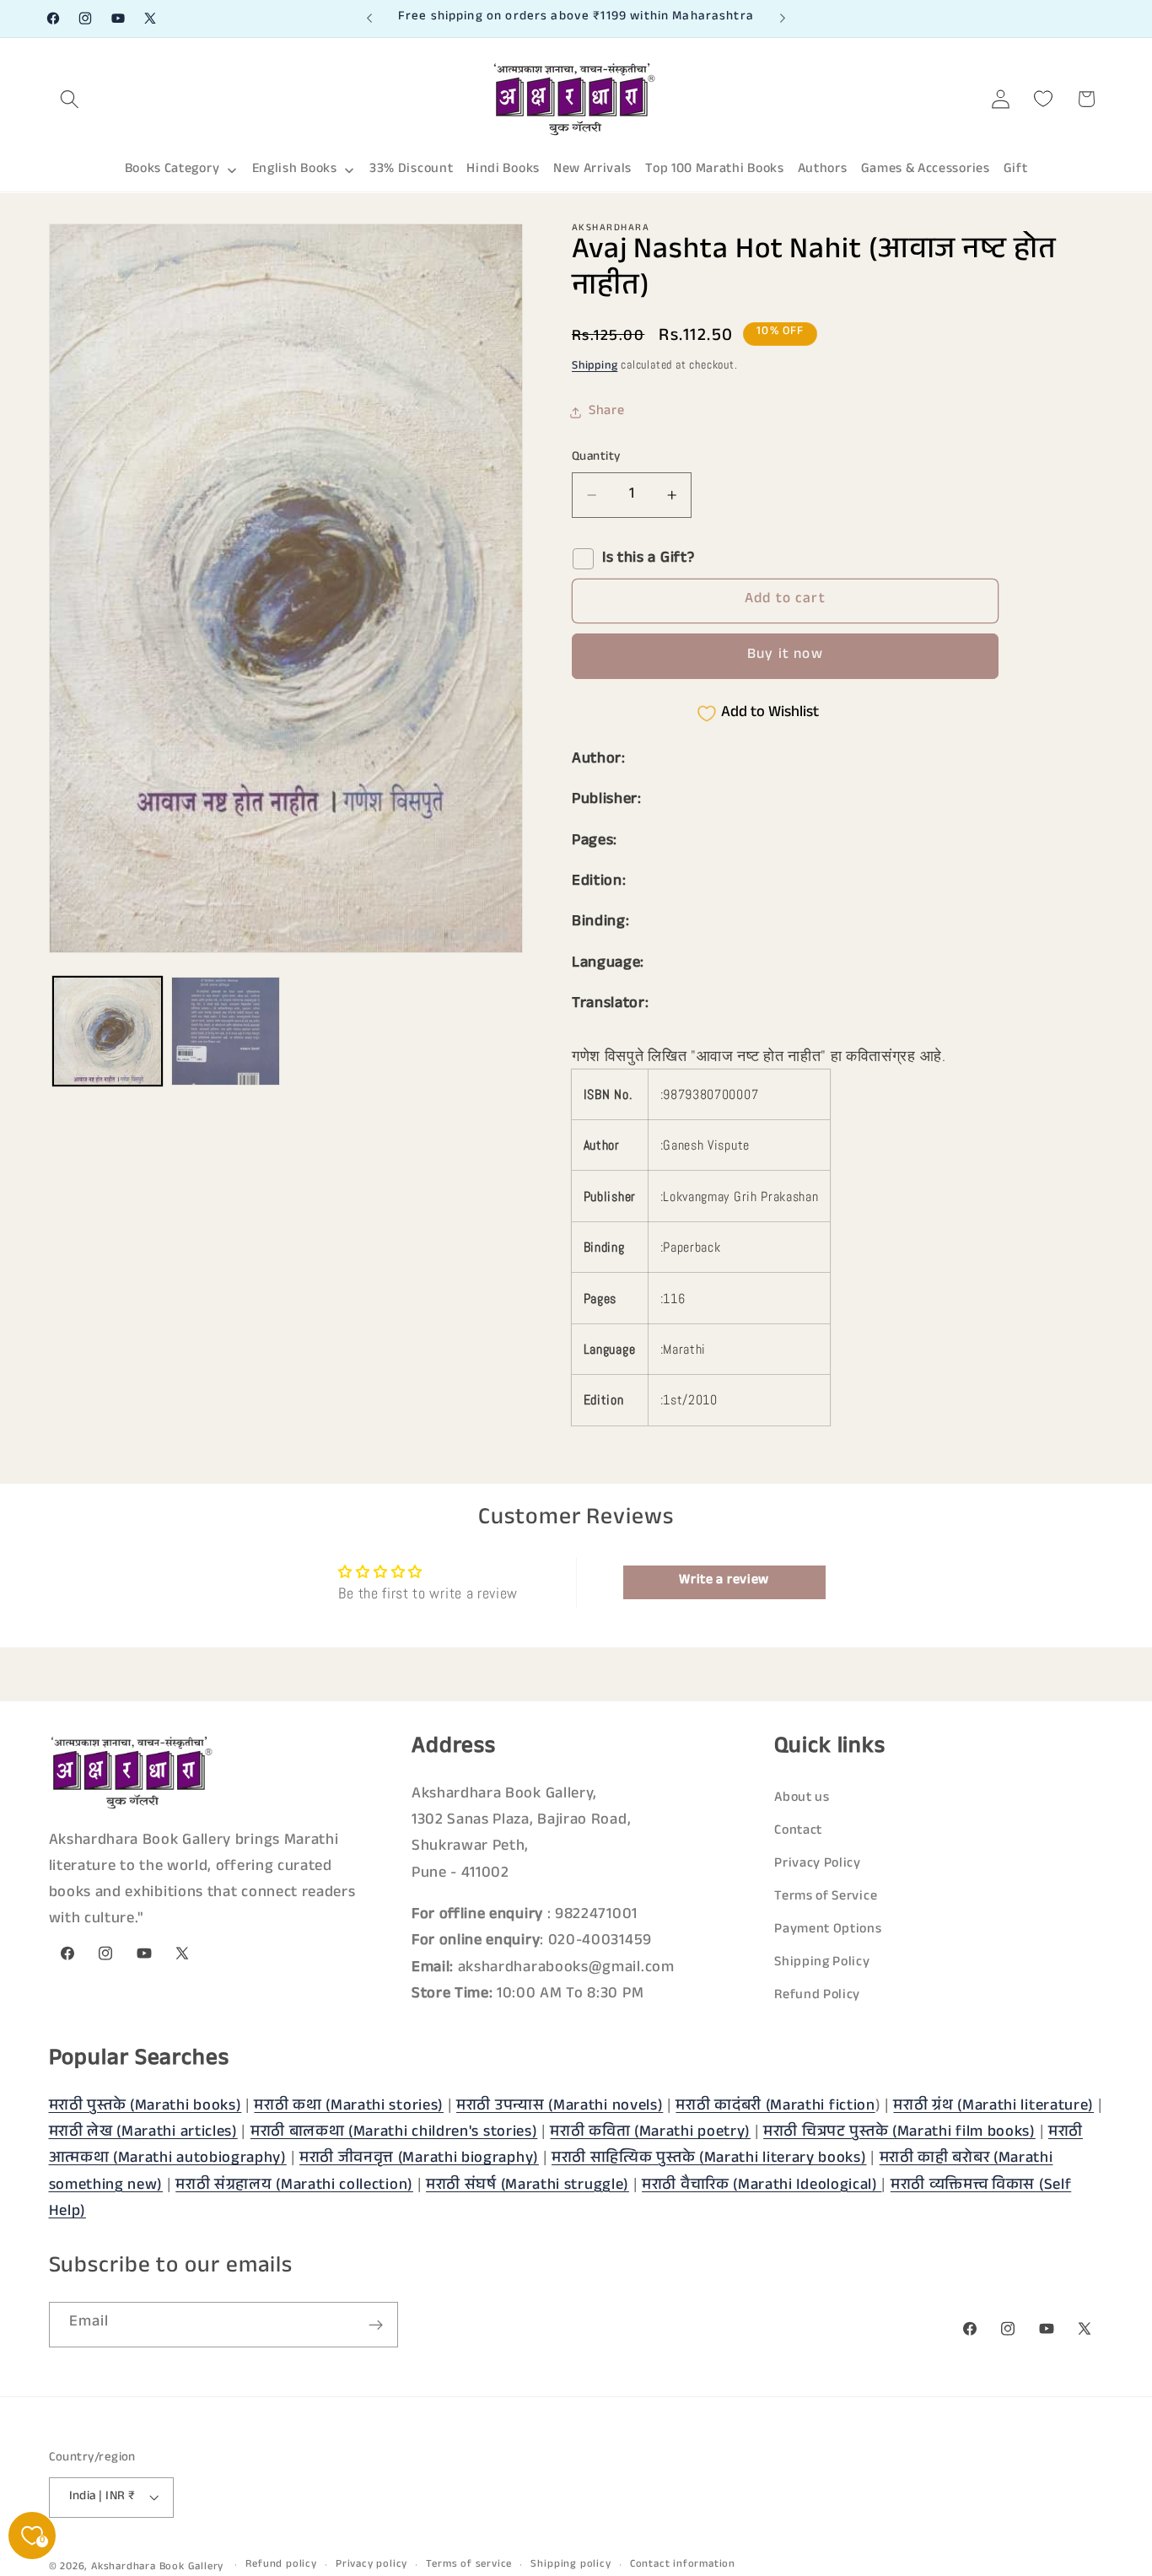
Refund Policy (817, 1997)
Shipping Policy (822, 1964)
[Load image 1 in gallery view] (108, 1031)
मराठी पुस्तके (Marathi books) (145, 2107)
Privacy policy (371, 2565)
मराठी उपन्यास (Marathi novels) (560, 2107)
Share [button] (606, 412)
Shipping (595, 367)
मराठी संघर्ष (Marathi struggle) (528, 2185)
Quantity (596, 458)
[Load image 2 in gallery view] (226, 1031)
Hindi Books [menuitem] (503, 170)
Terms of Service (826, 1897)
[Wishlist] (1044, 99)
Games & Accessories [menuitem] (926, 170)
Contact (798, 1832)
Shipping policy (571, 2565)
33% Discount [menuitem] (411, 170)
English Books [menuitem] (295, 170)
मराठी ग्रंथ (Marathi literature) (993, 2107)
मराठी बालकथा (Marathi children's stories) (394, 2133)
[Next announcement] (783, 19)
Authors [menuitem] (823, 170)
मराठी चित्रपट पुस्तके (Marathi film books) (899, 2133)
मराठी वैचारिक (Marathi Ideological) (762, 2185)
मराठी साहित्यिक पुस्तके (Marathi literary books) (709, 2159)
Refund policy (281, 2565)
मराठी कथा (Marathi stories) (349, 2107)
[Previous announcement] (369, 19)
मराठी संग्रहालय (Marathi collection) (294, 2185)
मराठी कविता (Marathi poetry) (650, 2133)
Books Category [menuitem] (172, 170)
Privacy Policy (818, 1865)
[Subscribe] (376, 2325)
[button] (70, 99)
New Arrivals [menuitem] (592, 170)
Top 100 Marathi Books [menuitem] (715, 170)
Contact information (683, 2565)
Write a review (724, 1581)
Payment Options (828, 1930)
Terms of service (469, 2565)
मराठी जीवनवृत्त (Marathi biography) (419, 2159)
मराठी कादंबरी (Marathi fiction (775, 2107)
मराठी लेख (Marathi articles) (143, 2133)
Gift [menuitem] (1016, 170)
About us (802, 1799)
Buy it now (785, 656)
